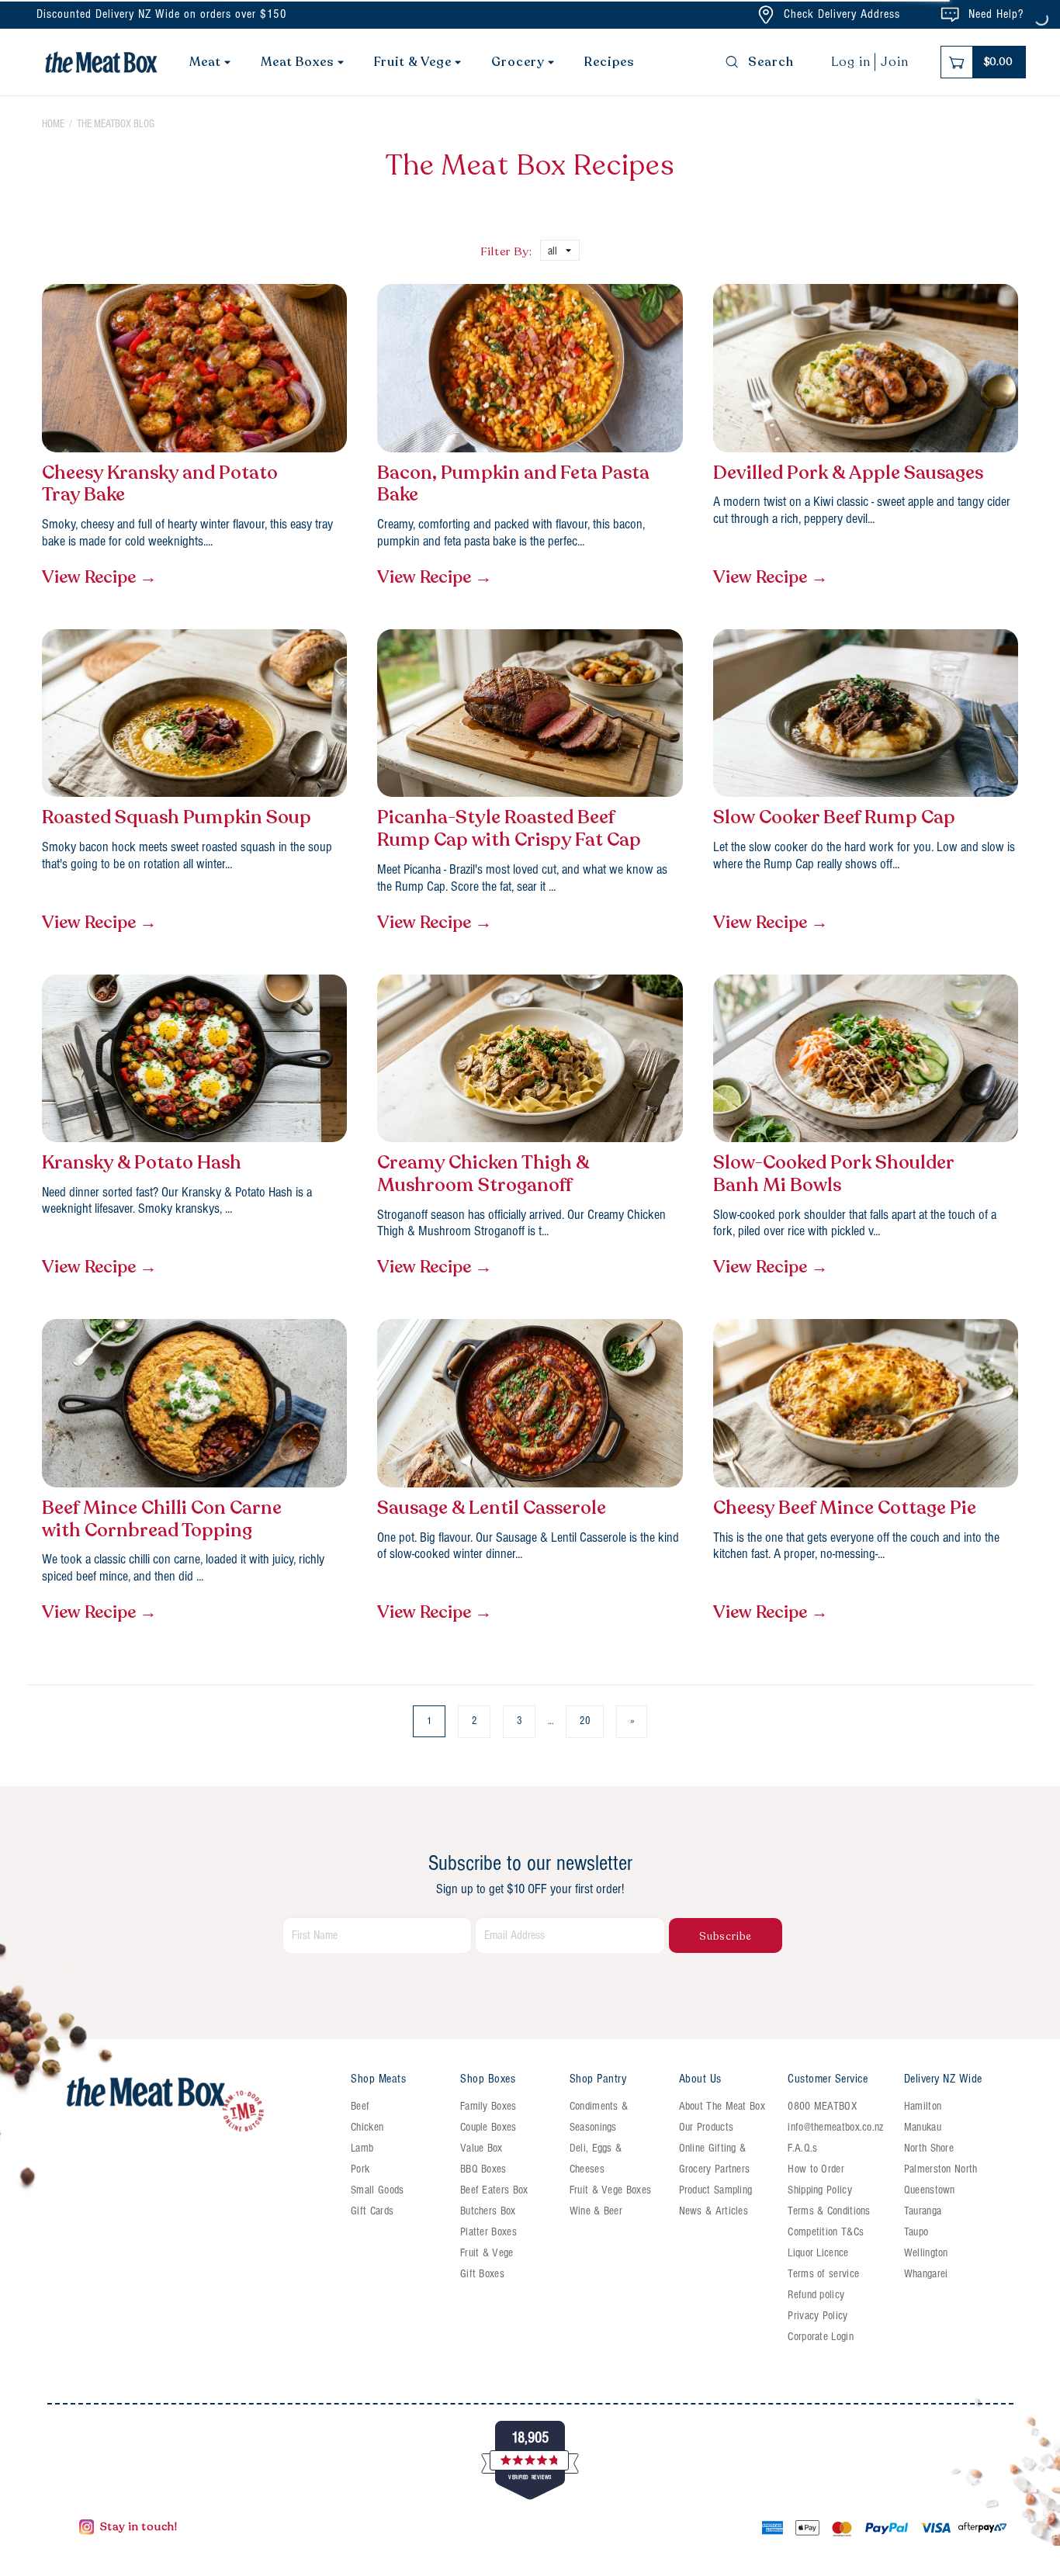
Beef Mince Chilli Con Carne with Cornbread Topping (162, 1520)
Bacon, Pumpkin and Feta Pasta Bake (513, 485)
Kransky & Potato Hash (142, 1163)
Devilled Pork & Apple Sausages (848, 474)
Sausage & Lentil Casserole (492, 1509)
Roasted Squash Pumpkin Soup (177, 818)
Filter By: (506, 251)
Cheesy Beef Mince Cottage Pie (845, 1509)
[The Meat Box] (199, 2105)
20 (585, 1721)
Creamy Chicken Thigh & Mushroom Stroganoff (483, 1175)
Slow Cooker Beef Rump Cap (834, 818)
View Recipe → (99, 577)
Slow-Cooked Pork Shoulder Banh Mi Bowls (833, 1175)
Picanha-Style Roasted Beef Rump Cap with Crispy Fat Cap (509, 829)
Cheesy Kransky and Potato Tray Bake (160, 485)
